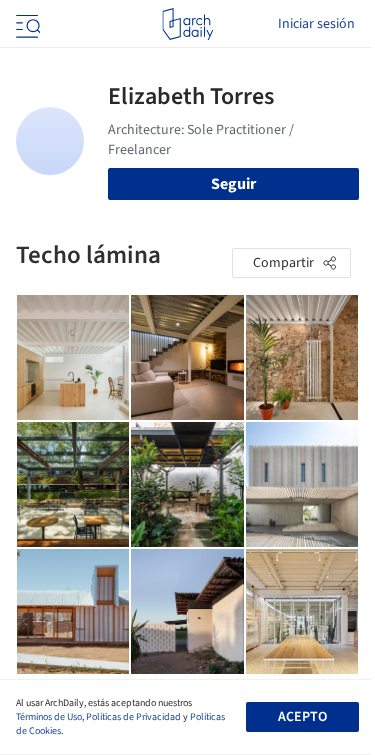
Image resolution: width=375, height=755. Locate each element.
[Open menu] (26, 24)
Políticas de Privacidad (133, 717)
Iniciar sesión (316, 24)
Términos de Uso (49, 717)
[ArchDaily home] (187, 24)
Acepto (302, 717)
